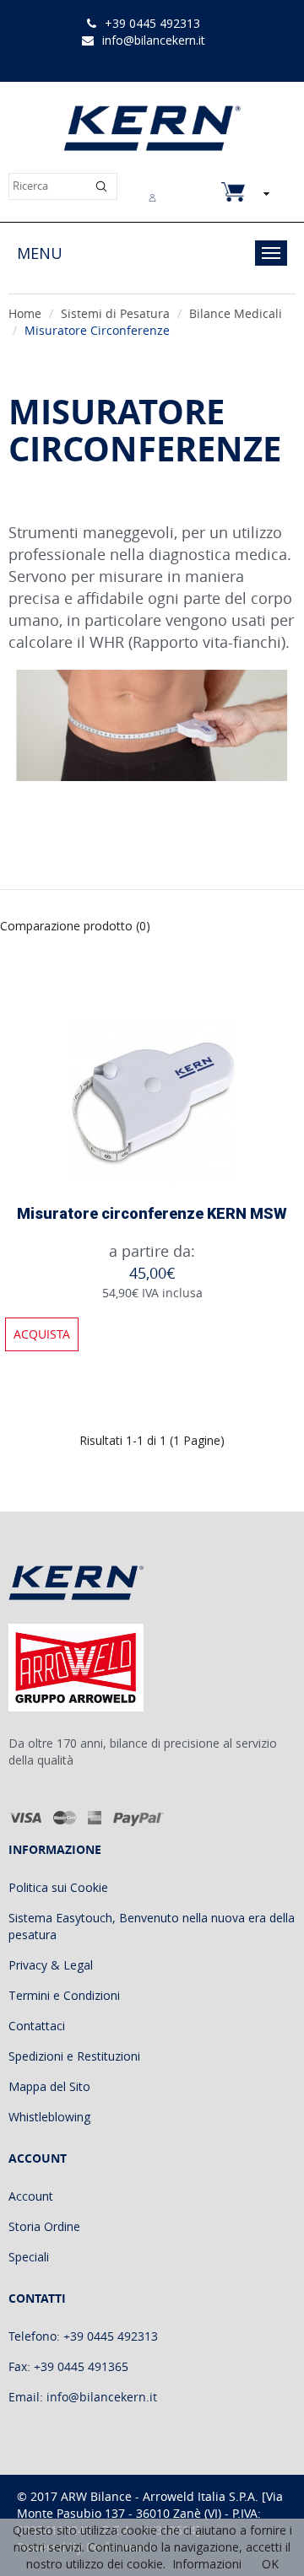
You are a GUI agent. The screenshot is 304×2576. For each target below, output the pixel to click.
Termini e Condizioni (64, 1995)
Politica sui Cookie (58, 1887)
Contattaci (37, 2026)
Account (31, 2196)
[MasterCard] (65, 1817)
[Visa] (26, 1817)
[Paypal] (139, 1817)
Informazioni (207, 2564)
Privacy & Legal (51, 1965)
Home (25, 313)
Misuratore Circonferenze (97, 330)
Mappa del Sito (49, 2086)
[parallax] (90, 1586)
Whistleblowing (49, 2117)
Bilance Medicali (236, 313)
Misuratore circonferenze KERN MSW (152, 1213)
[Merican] (95, 1817)
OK (270, 2564)
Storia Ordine (44, 2226)
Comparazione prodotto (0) (75, 926)
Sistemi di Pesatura (115, 313)
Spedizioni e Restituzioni (74, 2056)
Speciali (29, 2257)
